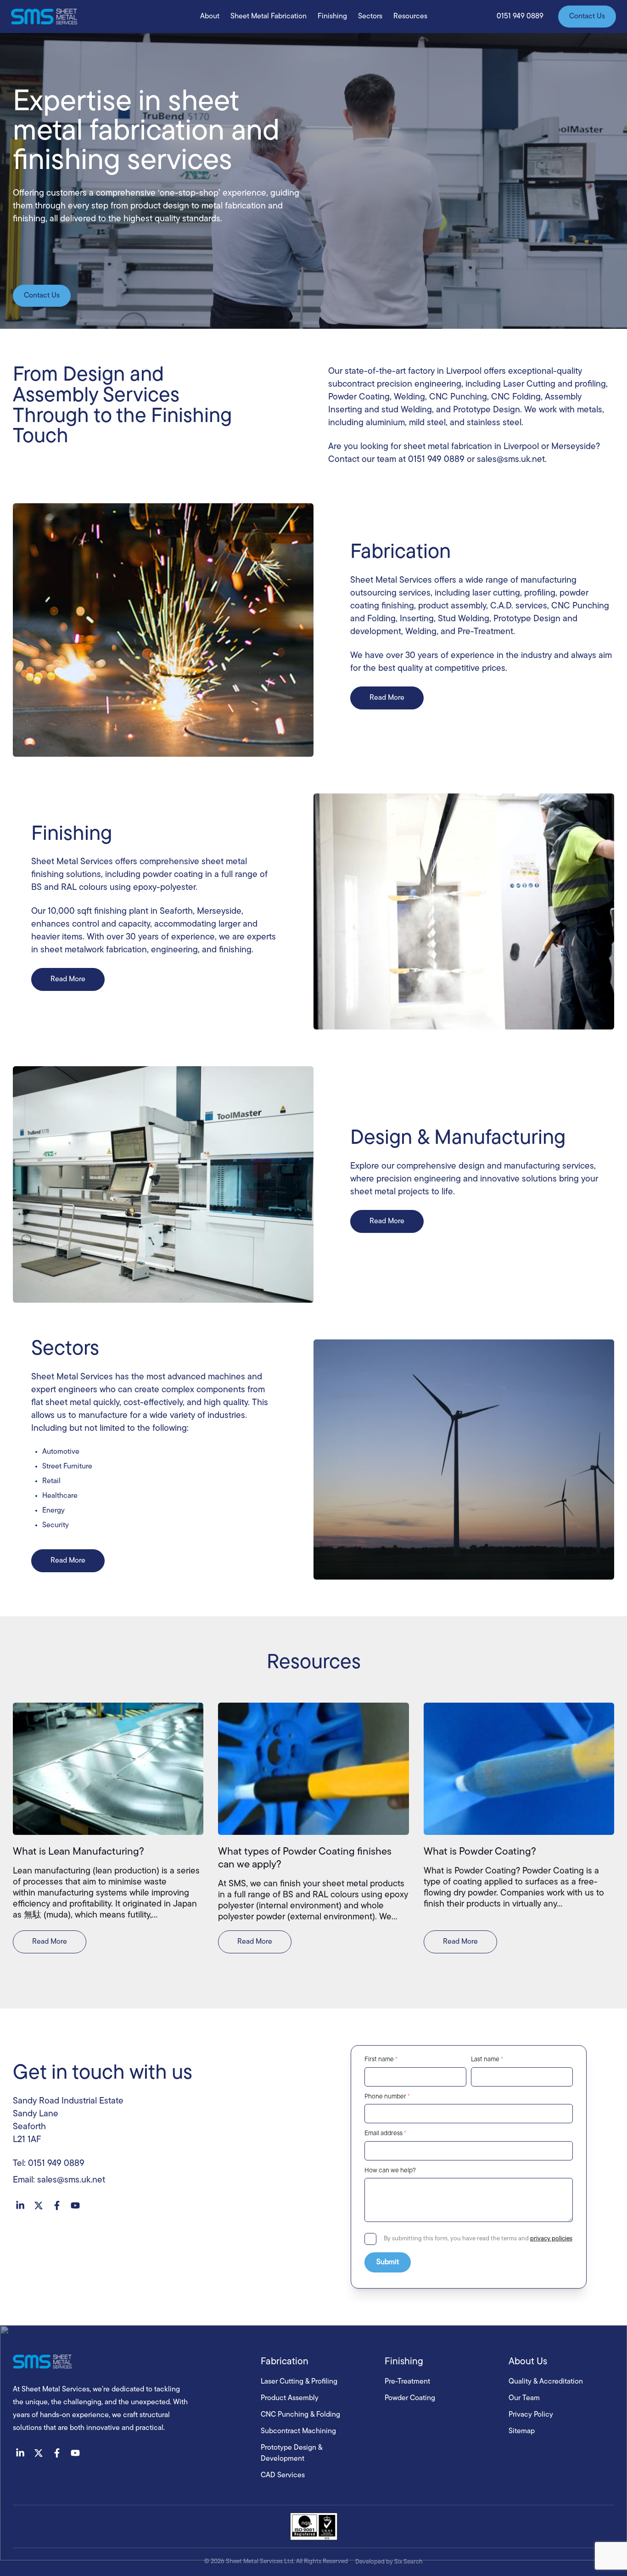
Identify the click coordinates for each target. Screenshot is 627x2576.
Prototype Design (487, 410)
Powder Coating (359, 397)
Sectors (370, 17)
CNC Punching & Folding (300, 2415)
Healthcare (60, 1496)
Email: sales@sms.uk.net (59, 2180)
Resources (410, 17)
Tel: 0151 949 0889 (49, 2164)
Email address (385, 2134)
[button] (520, 17)
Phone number (387, 2097)
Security (56, 1525)
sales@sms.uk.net (511, 460)
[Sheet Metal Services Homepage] (44, 17)
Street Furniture (67, 1467)
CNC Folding (516, 397)
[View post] (108, 1769)
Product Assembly (290, 2398)
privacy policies (551, 2239)
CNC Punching (458, 397)
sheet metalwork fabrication (94, 950)
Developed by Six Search (389, 2562)
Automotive (61, 1452)
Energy (53, 1511)
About (210, 17)
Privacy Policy (531, 2415)
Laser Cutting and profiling (554, 385)
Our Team (524, 2398)
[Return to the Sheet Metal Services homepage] (128, 2362)
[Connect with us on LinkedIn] (20, 2205)
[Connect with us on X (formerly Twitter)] (39, 2205)
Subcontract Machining (298, 2431)
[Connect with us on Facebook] (57, 2205)
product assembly (452, 606)
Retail (51, 1481)
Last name (487, 2060)
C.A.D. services (519, 606)
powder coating (173, 875)
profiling (540, 593)
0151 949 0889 (436, 460)
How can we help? (390, 2171)
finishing (235, 950)
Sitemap (522, 2431)
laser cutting (496, 593)
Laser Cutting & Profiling (299, 2382)
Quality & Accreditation (546, 2382)
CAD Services (283, 2475)
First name (381, 2060)
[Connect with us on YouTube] (75, 2205)
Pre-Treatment (485, 632)
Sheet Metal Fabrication (269, 17)
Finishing (332, 17)
